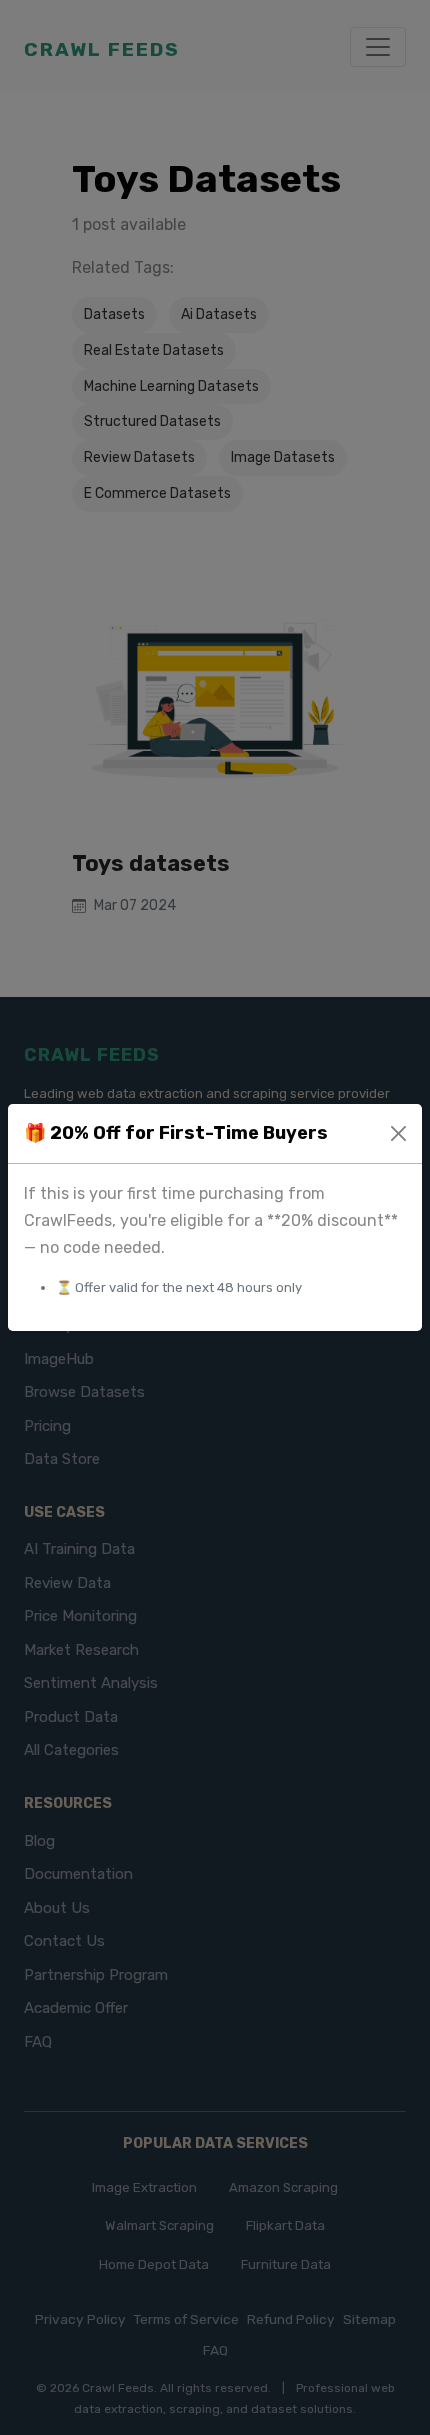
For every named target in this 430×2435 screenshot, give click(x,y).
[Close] (398, 1133)
